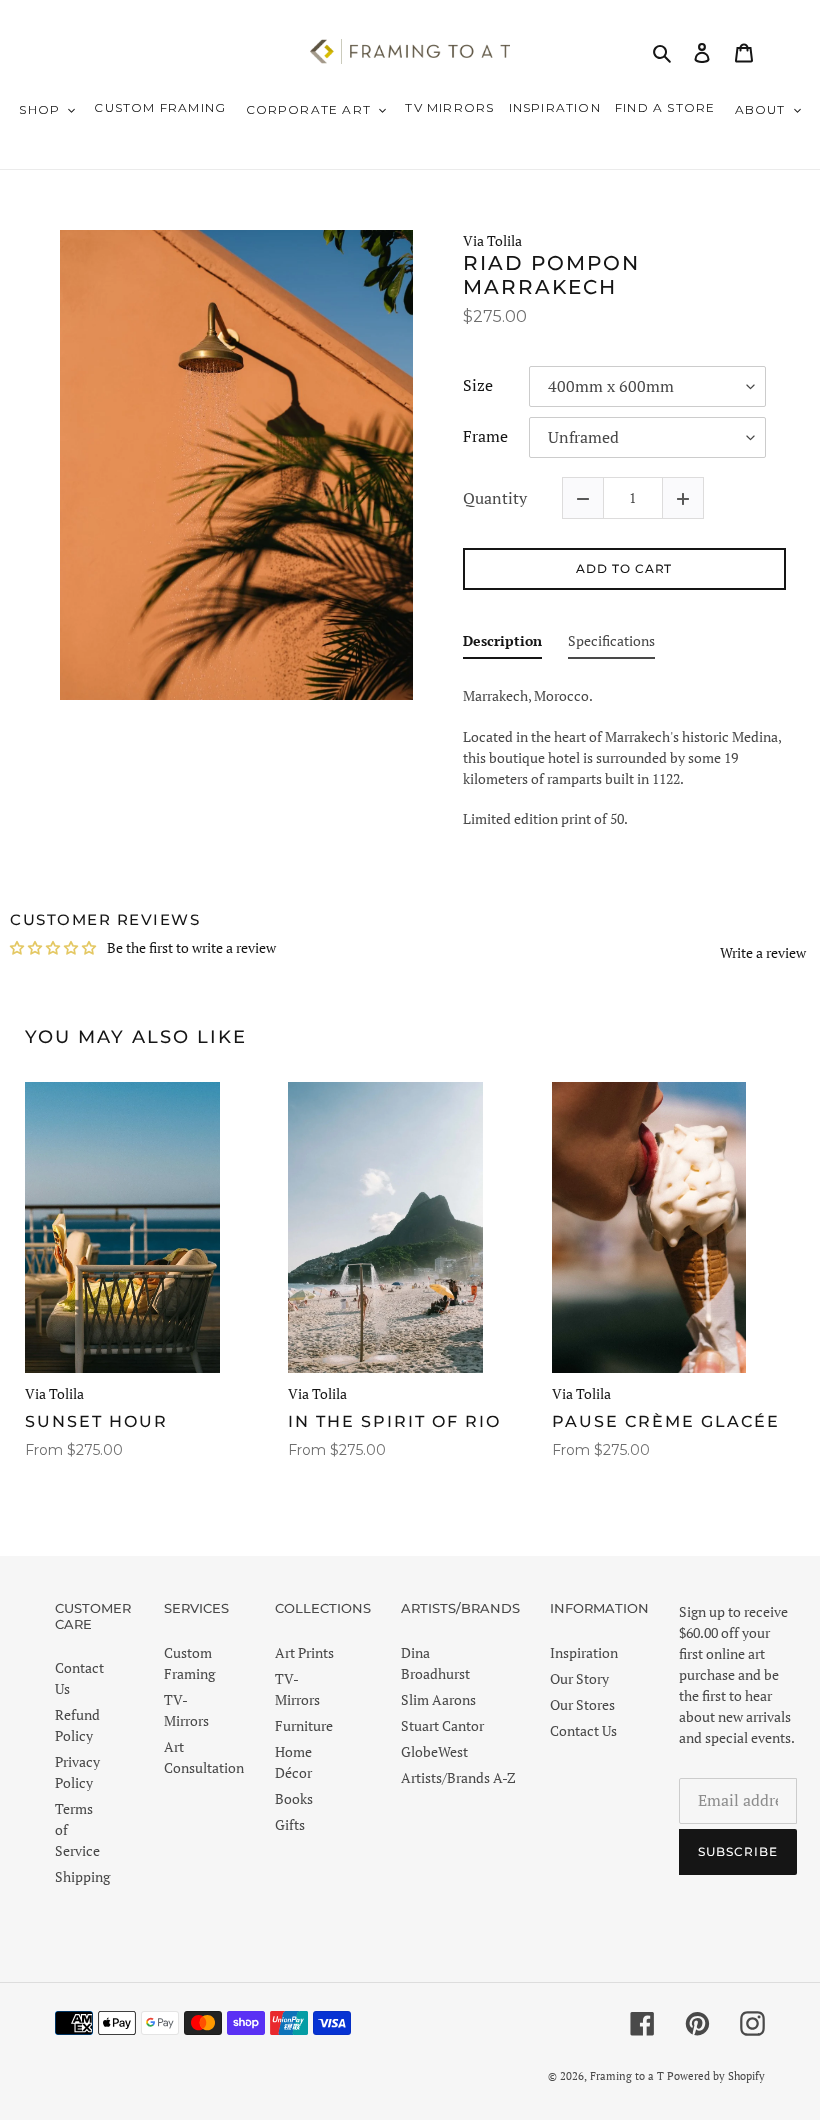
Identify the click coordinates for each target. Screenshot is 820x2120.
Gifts (290, 1824)
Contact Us (583, 1730)
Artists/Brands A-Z (458, 1777)
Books (294, 1798)
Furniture (304, 1725)
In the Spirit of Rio (394, 1421)
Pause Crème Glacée (666, 1421)
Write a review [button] (763, 952)
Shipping (82, 1876)
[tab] (502, 644)
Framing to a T (627, 2076)
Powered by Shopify (716, 2076)
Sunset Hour (96, 1421)
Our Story (579, 1678)
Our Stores (582, 1704)
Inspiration (584, 1652)
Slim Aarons (438, 1699)
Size (478, 386)
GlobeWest (434, 1751)
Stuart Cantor (442, 1725)
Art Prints (304, 1652)
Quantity (495, 498)
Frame (485, 437)
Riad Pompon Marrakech (551, 275)
